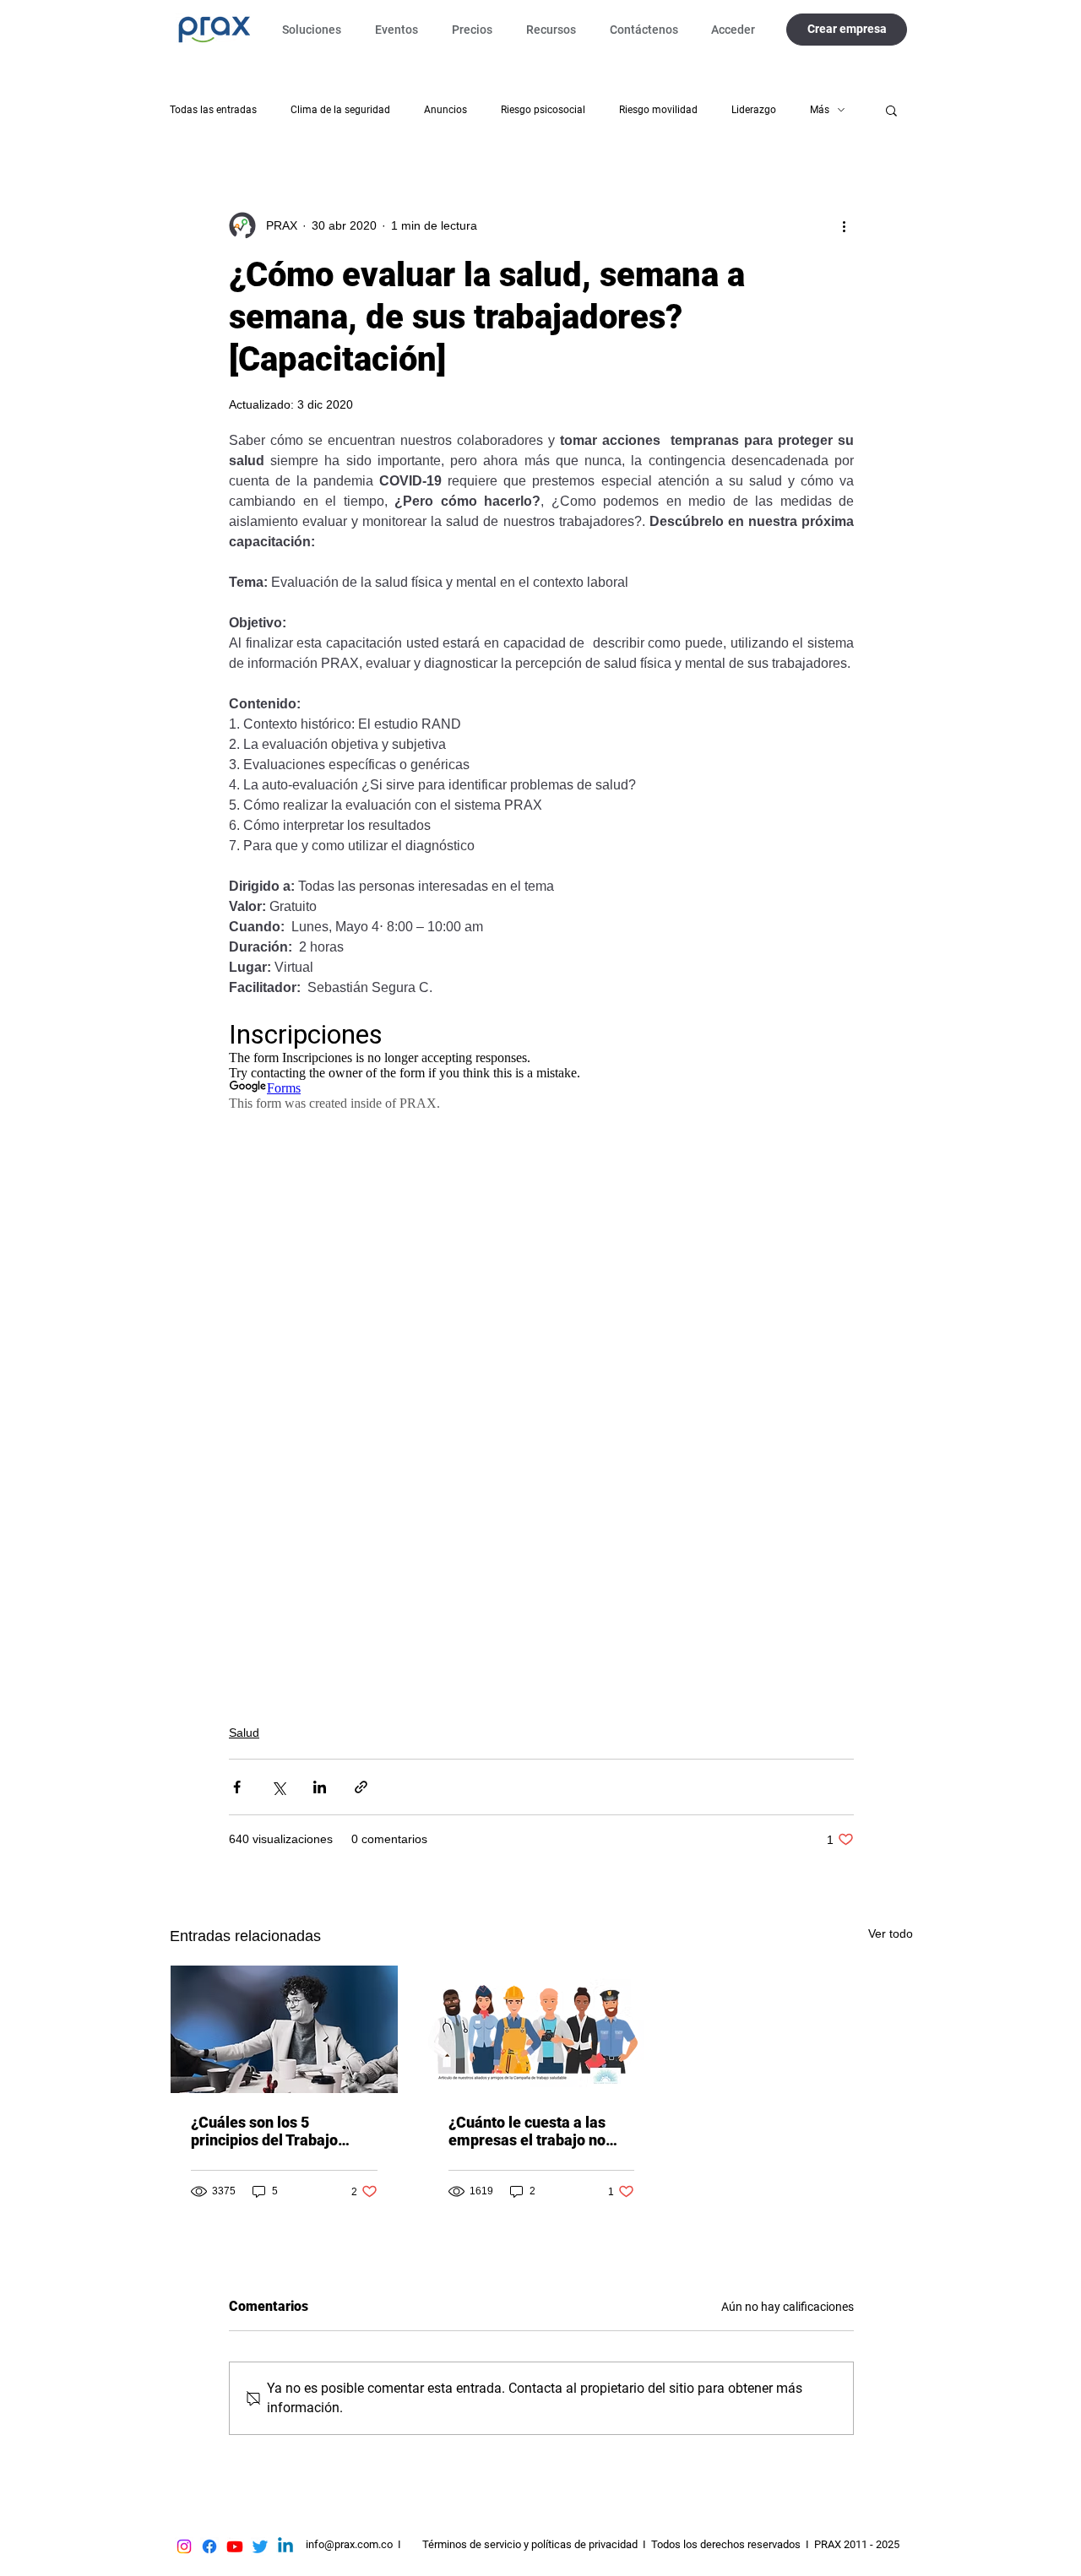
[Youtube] (235, 2546)
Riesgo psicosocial (543, 110)
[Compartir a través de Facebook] (237, 1787)
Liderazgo (754, 110)
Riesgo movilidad (658, 110)
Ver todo (891, 1933)
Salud (244, 1733)
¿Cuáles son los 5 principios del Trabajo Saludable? (264, 2131)
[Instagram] (184, 2546)
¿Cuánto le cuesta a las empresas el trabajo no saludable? (527, 2131)
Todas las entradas (213, 110)
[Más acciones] (844, 225)
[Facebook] (209, 2546)
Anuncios (445, 110)
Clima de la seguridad (340, 110)
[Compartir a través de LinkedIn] (320, 1787)
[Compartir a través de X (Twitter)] (278, 1787)
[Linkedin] (285, 2546)
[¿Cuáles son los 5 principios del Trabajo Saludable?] (284, 2029)
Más (820, 110)
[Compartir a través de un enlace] (361, 1787)
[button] (316, 30)
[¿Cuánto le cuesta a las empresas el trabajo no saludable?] (542, 2029)
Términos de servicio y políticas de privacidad (530, 2544)
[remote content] (499, 1363)
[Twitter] (260, 2546)
